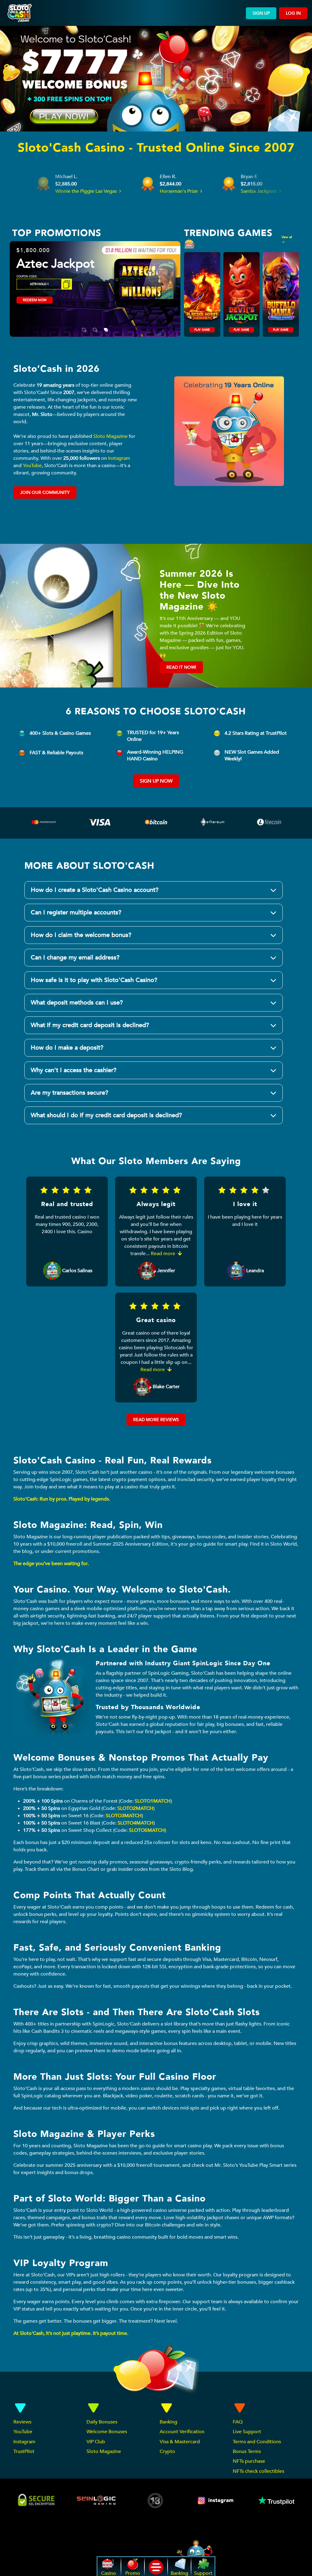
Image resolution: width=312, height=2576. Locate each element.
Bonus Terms (247, 2451)
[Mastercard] (44, 824)
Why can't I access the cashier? (74, 1070)
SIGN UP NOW (156, 781)
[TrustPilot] (276, 2500)
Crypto (167, 2451)
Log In (293, 13)
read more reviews (156, 1420)
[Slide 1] (84, 326)
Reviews (22, 2422)
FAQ (238, 2422)
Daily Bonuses (102, 2422)
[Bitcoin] (156, 824)
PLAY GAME (202, 330)
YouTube (32, 466)
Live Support (247, 2432)
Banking (168, 2422)
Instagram (119, 458)
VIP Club (96, 2442)
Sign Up (261, 13)
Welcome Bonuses (107, 2432)
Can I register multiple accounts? (76, 912)
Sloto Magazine (110, 436)
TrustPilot (24, 2451)
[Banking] (269, 820)
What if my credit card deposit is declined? (90, 1025)
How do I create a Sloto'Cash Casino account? (95, 890)
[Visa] (100, 824)
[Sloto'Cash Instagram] (216, 2500)
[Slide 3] (106, 326)
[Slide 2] (95, 326)
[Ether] (213, 824)
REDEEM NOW (35, 300)
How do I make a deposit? (67, 1048)
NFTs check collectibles (259, 2471)
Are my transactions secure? (69, 1093)
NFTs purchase (249, 2461)
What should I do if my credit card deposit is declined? (106, 1115)
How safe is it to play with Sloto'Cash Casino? (94, 980)
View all (287, 237)
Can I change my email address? (75, 957)
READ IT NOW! (181, 667)
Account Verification (182, 2432)
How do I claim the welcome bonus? (81, 935)
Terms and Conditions (257, 2442)
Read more (164, 1254)
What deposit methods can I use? (77, 1003)
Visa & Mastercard (180, 2442)
